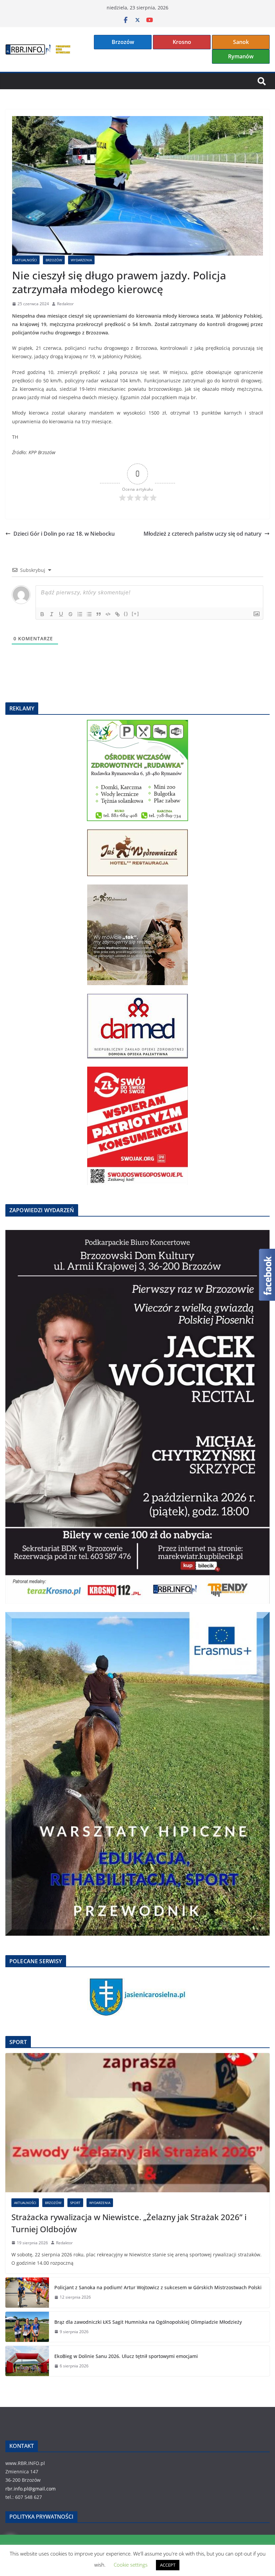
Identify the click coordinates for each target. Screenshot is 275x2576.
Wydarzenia (81, 260)
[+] (135, 614)
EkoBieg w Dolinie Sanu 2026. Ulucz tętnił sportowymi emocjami (126, 2356)
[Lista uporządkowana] (80, 614)
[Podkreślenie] (61, 614)
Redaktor (65, 304)
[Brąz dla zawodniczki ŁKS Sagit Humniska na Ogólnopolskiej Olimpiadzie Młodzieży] (27, 2327)
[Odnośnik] (117, 614)
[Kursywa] (52, 614)
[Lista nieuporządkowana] (89, 614)
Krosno (182, 42)
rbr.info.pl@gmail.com (31, 2489)
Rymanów (241, 56)
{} (126, 614)
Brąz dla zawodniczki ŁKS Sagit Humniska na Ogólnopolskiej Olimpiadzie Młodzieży (148, 2322)
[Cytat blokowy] (99, 614)
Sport (75, 2203)
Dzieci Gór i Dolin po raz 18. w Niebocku (64, 534)
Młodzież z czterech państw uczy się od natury (203, 534)
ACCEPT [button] (168, 2565)
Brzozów (123, 42)
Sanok (241, 42)
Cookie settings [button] (131, 2565)
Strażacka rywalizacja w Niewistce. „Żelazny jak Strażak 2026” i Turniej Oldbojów (129, 2223)
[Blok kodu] (108, 614)
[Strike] (70, 614)
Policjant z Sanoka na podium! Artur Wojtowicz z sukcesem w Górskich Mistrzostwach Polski (158, 2287)
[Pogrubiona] (42, 614)
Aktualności (26, 260)
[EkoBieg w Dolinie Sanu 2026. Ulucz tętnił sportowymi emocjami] (27, 2361)
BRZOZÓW (54, 260)
